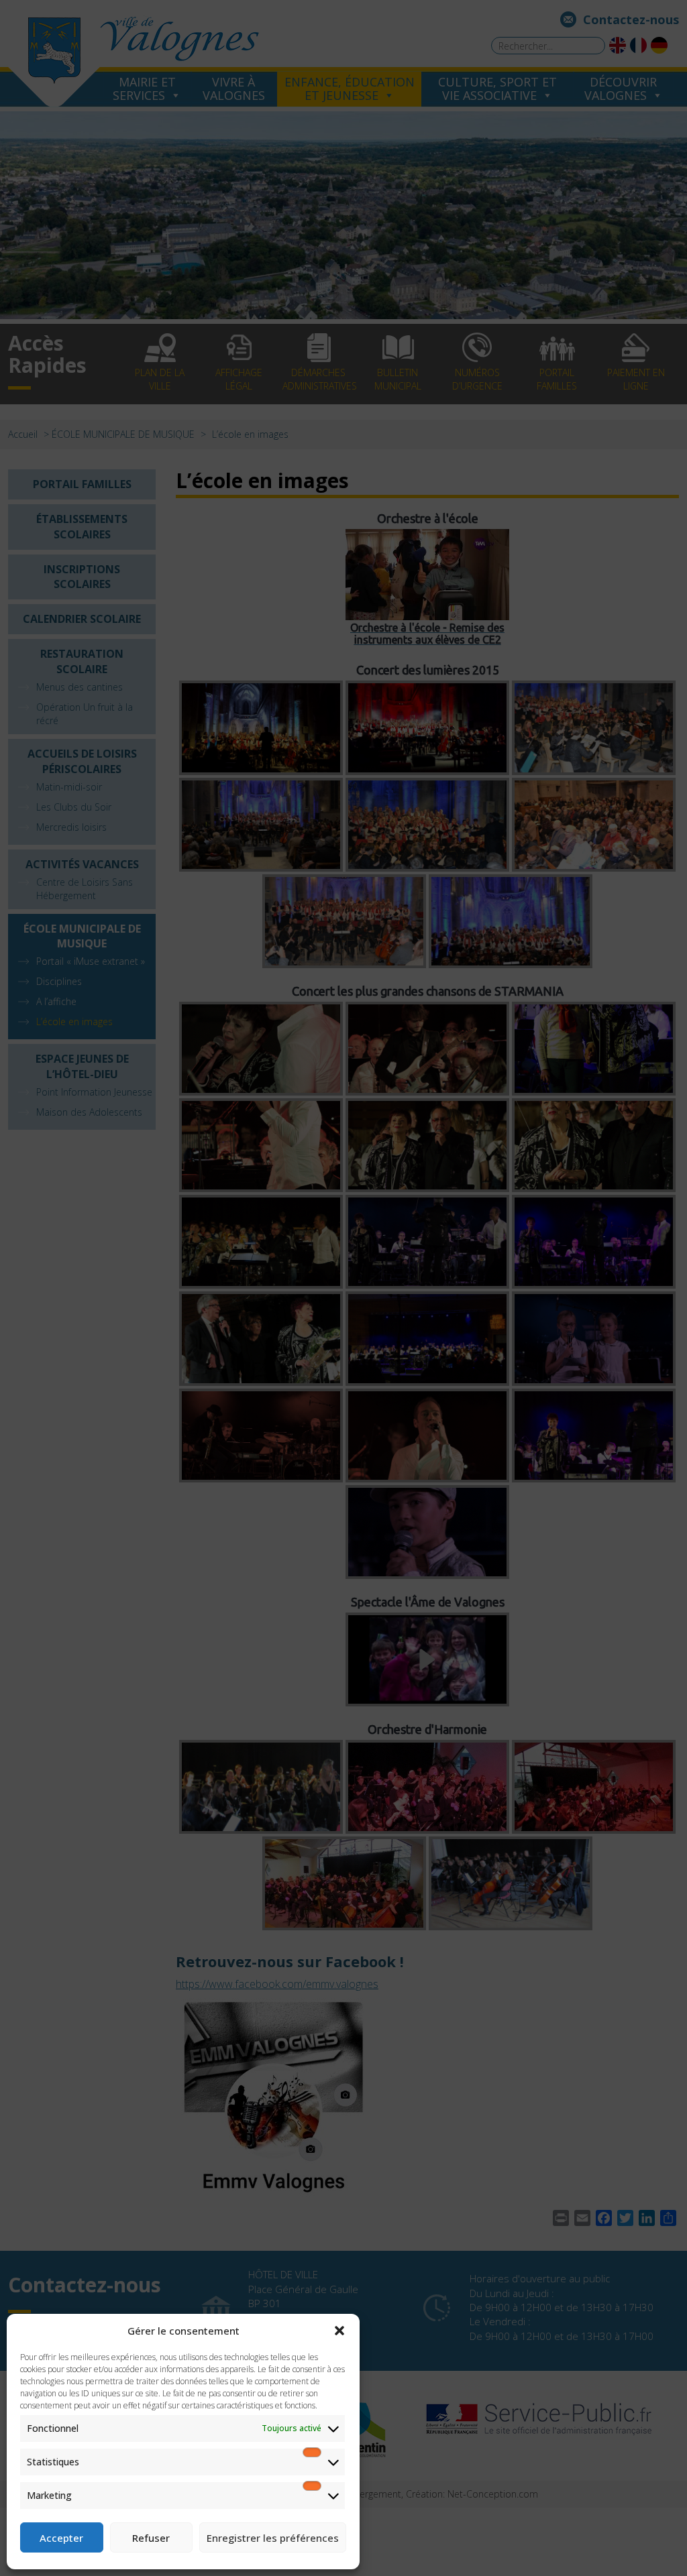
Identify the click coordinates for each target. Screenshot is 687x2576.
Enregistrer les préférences (273, 2538)
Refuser (151, 2538)
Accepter (61, 2538)
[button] (339, 2331)
